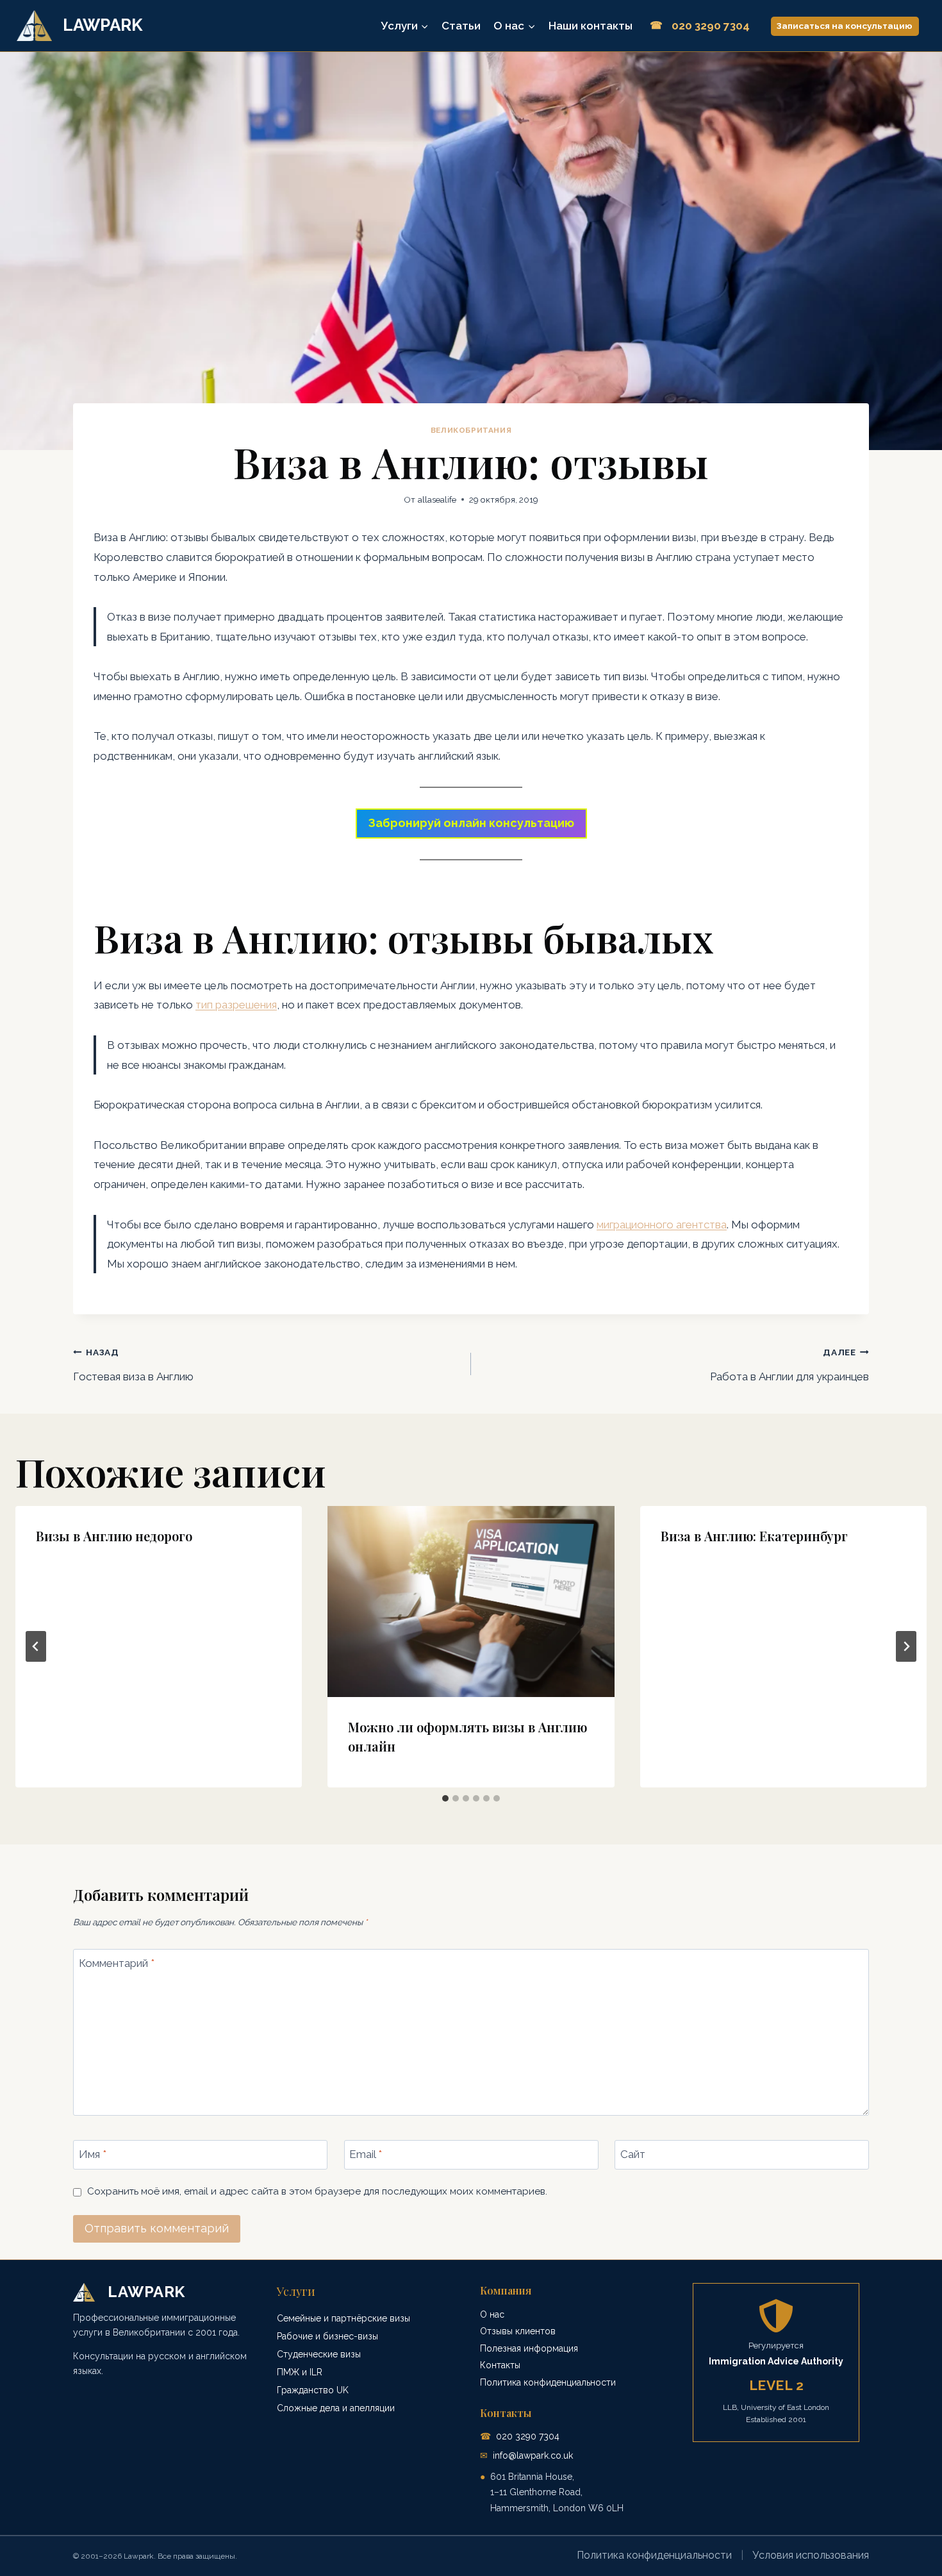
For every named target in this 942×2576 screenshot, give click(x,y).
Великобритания (471, 430)
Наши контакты (591, 26)
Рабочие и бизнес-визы (327, 2336)
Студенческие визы (319, 2354)
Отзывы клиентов (518, 2331)
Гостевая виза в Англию (133, 1365)
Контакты (500, 2365)
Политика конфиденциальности (548, 2382)
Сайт (633, 2154)
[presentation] (471, 1602)
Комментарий (117, 1963)
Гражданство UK (313, 2390)
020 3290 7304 (528, 2436)
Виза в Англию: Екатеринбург (754, 1536)
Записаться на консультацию (845, 26)
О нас (492, 2314)
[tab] (445, 1798)
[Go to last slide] (36, 1646)
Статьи (461, 26)
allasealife (437, 499)
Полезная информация (529, 2348)
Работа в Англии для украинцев (789, 1365)
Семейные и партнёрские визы (343, 2318)
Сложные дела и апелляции (336, 2408)
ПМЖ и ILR (300, 2372)
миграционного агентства (662, 1225)
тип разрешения (236, 1005)
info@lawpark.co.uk (533, 2455)
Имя (93, 2154)
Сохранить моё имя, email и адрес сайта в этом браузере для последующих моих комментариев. (317, 2191)
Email (366, 2154)
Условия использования (811, 2555)
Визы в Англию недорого (114, 1536)
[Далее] (906, 1646)
